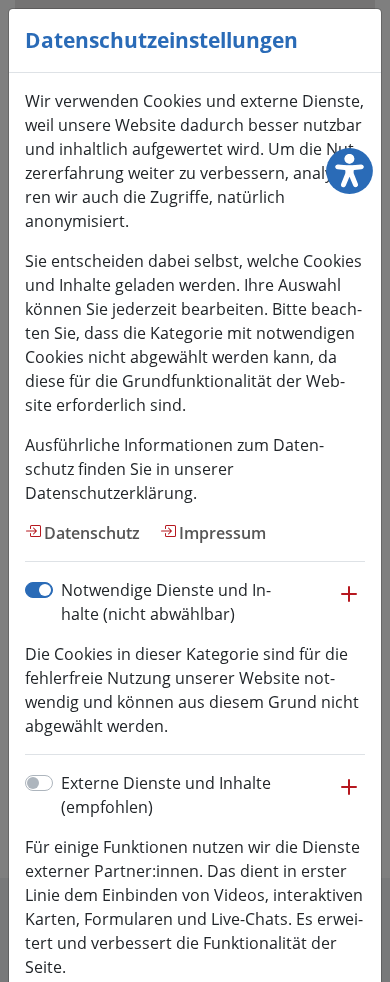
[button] (349, 604)
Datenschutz (92, 533)
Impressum (222, 533)
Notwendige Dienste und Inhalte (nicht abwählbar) (166, 602)
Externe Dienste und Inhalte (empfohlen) (166, 795)
